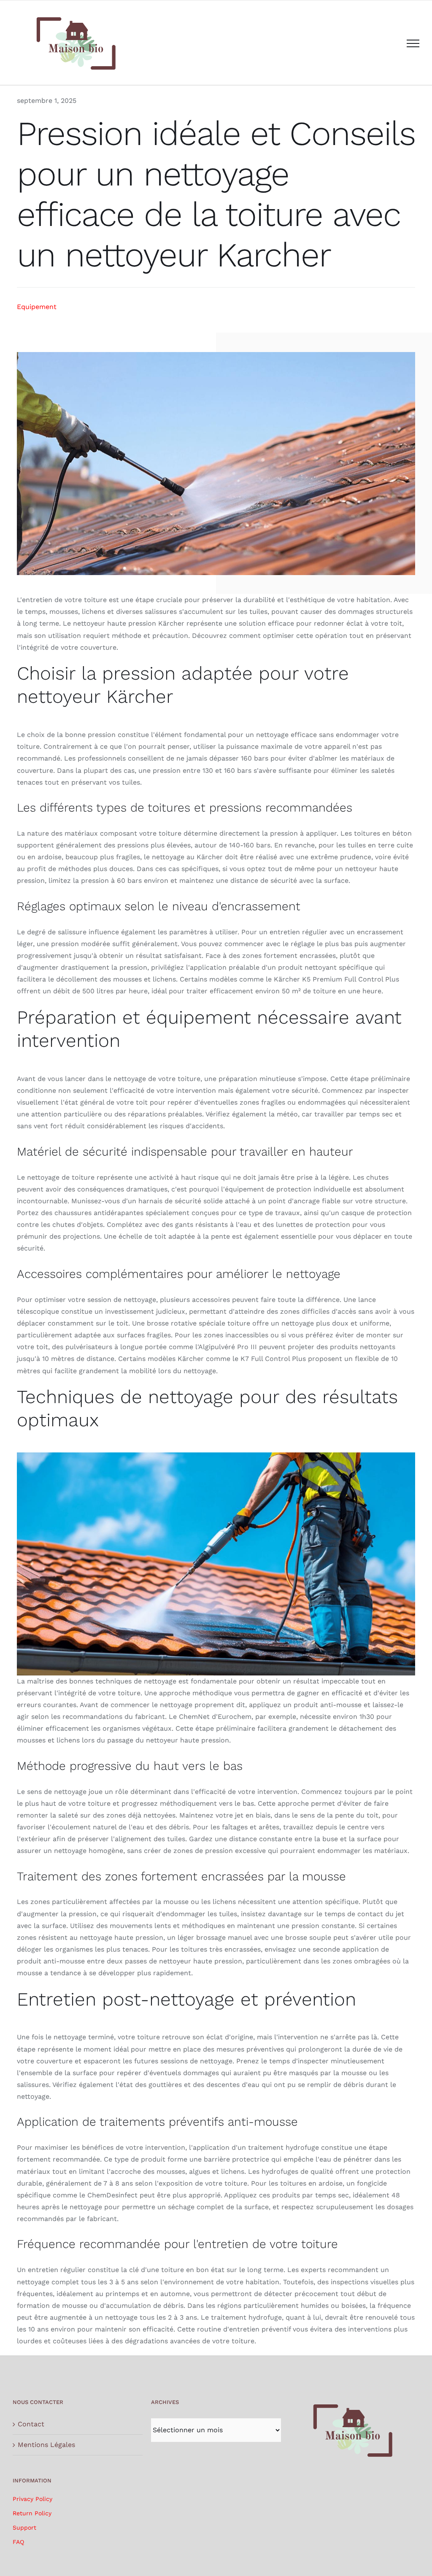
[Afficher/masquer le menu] (413, 43)
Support (24, 2528)
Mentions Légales (46, 2445)
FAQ (18, 2542)
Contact (31, 2424)
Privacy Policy (32, 2499)
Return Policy (32, 2513)
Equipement (37, 307)
